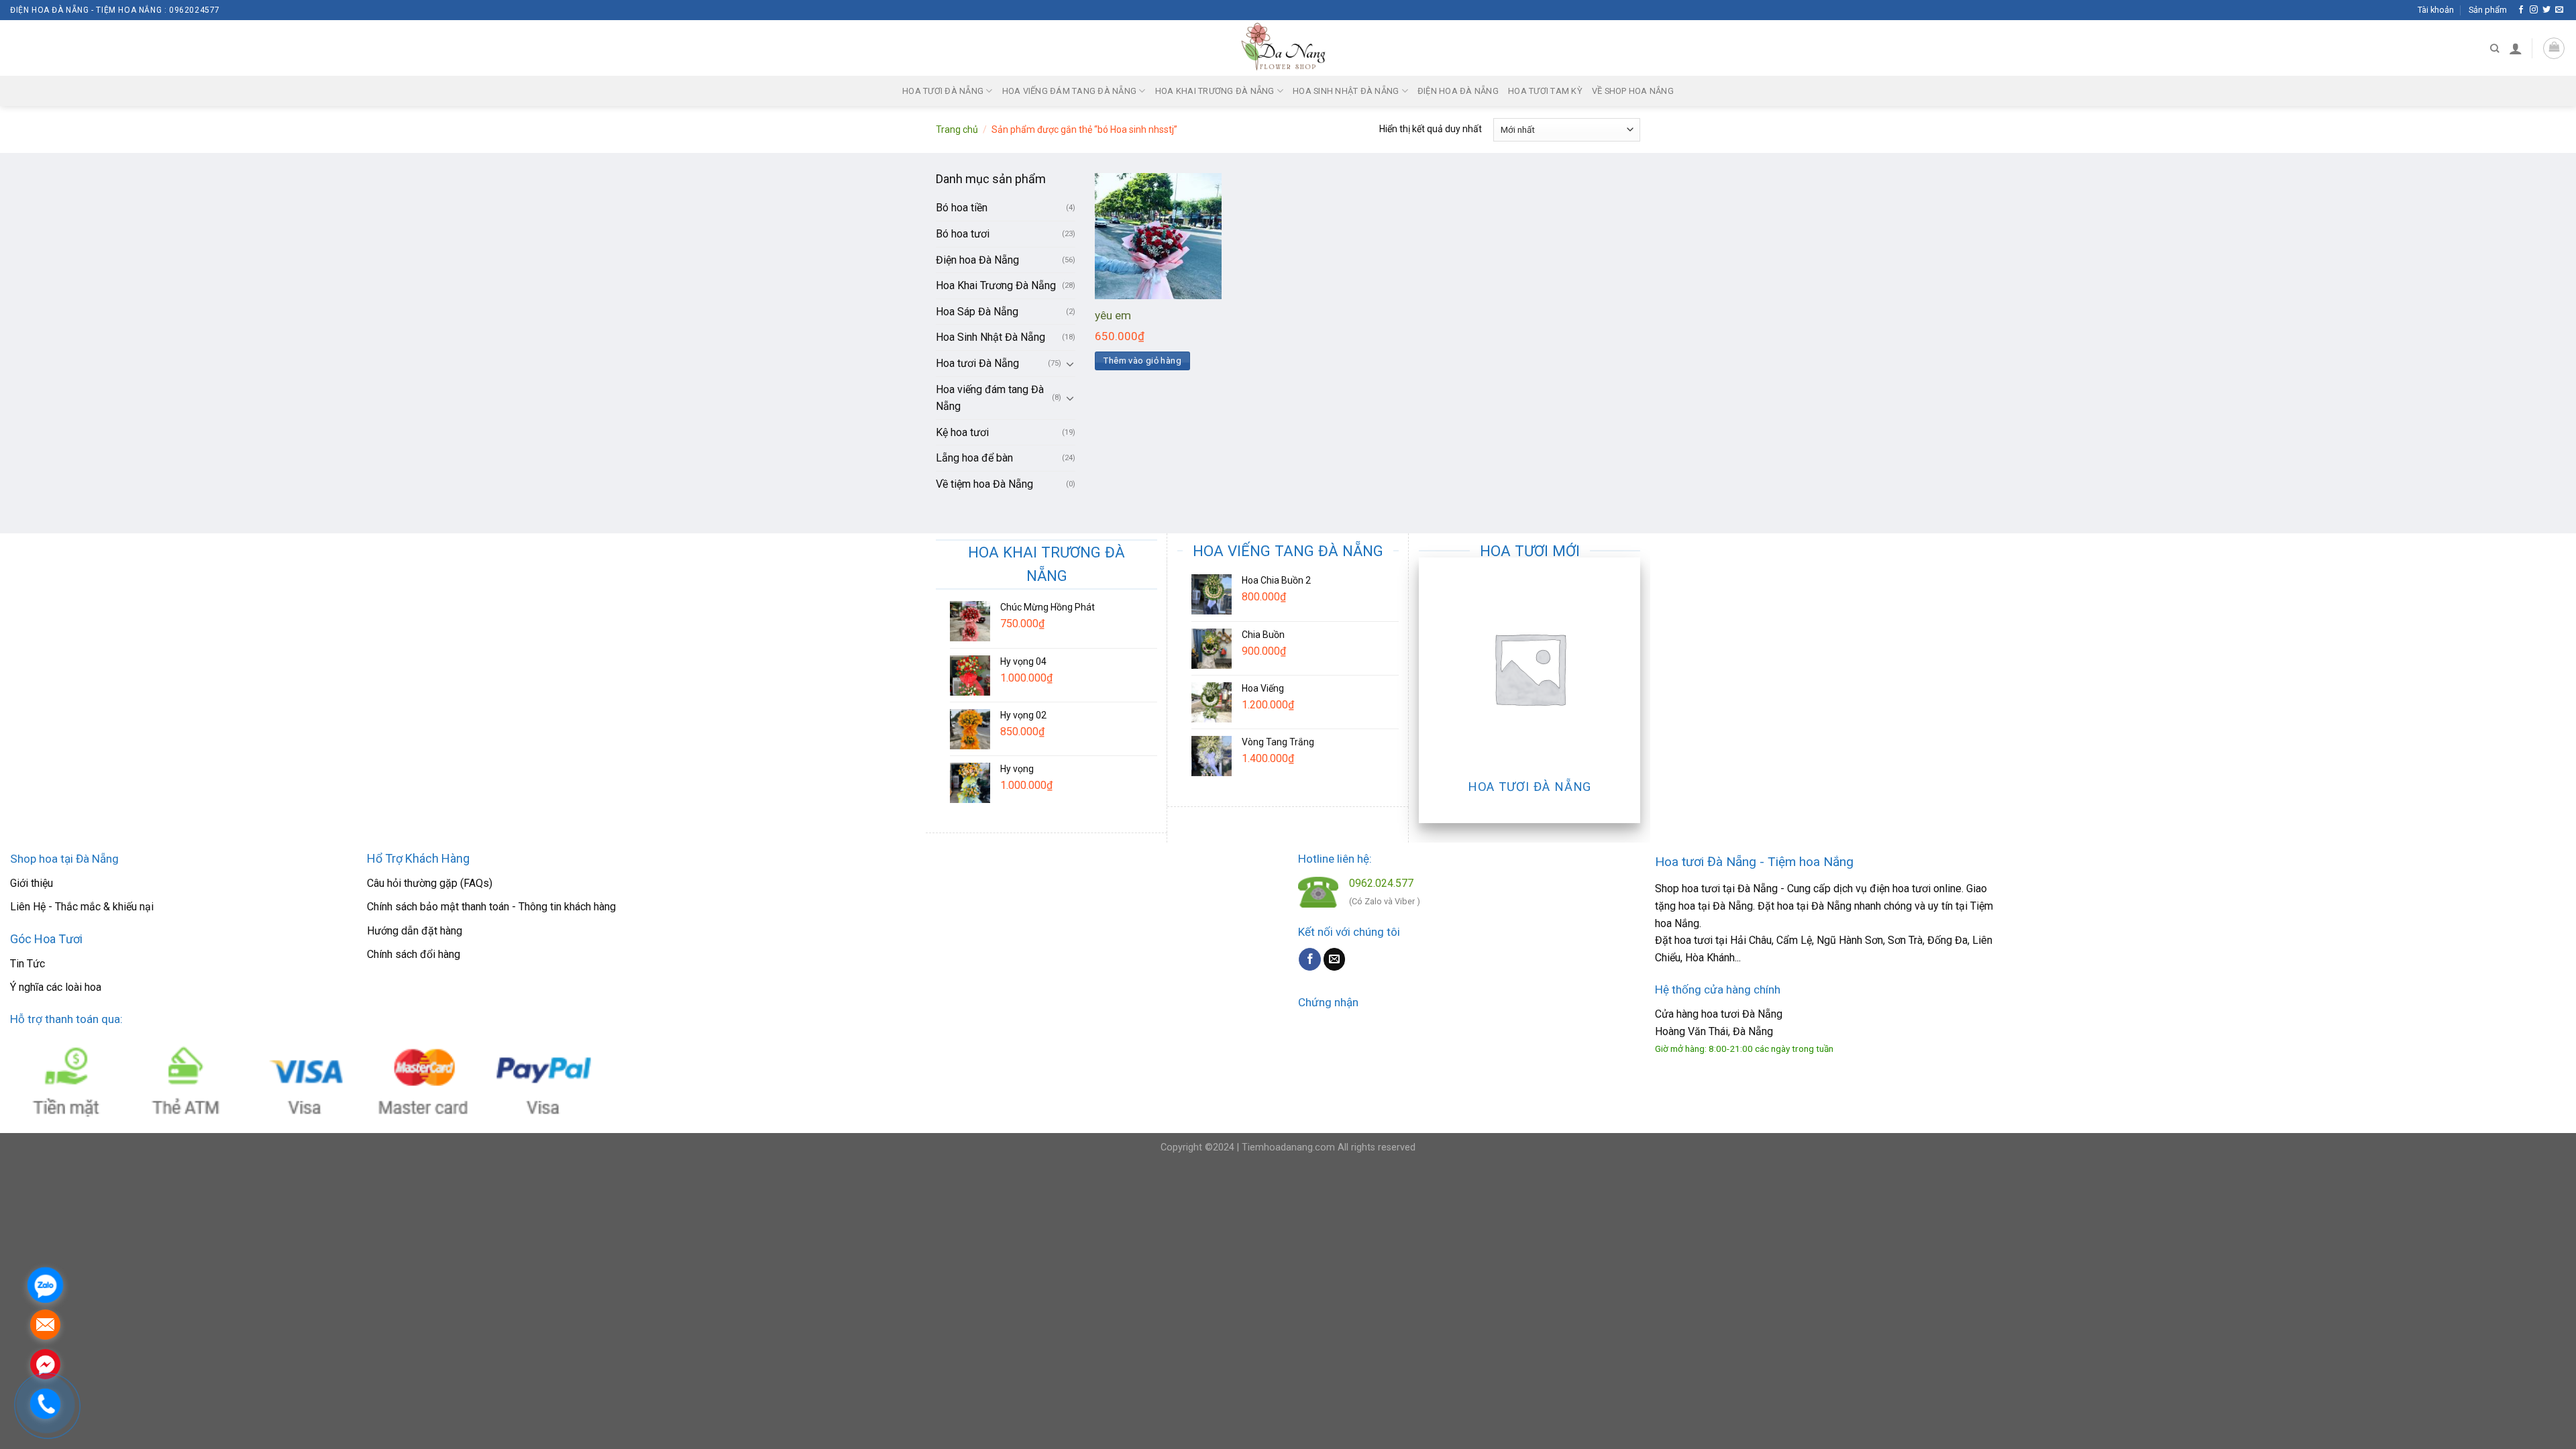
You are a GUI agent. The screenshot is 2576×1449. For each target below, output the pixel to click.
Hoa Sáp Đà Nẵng (977, 312)
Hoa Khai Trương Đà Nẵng (1215, 91)
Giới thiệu (32, 883)
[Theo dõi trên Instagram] (2534, 10)
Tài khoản (2436, 10)
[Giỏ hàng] (2554, 48)
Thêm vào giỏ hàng (1142, 361)
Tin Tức (28, 964)
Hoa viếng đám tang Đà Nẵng (1070, 91)
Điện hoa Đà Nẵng (1458, 91)
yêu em (1113, 315)
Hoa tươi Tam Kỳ (1545, 91)
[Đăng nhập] (2516, 48)
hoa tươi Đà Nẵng (1742, 1014)
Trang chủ (957, 129)
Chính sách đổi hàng (414, 954)
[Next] (1633, 689)
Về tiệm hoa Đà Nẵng (984, 484)
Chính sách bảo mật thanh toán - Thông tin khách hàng (491, 907)
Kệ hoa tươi (962, 432)
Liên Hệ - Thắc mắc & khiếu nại (82, 907)
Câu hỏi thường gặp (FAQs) (430, 883)
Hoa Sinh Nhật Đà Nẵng (1346, 91)
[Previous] (1426, 689)
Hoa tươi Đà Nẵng (943, 91)
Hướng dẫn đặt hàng (415, 931)
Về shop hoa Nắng (1633, 91)
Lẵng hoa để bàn (974, 458)
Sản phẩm (2488, 10)
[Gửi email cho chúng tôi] (2559, 10)
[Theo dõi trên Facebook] (2521, 10)
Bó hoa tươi (963, 234)
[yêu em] (1158, 236)
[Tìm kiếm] (2494, 48)
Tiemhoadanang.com (1290, 1147)
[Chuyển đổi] (1070, 364)
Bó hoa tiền (962, 208)
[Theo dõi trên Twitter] (2546, 10)
